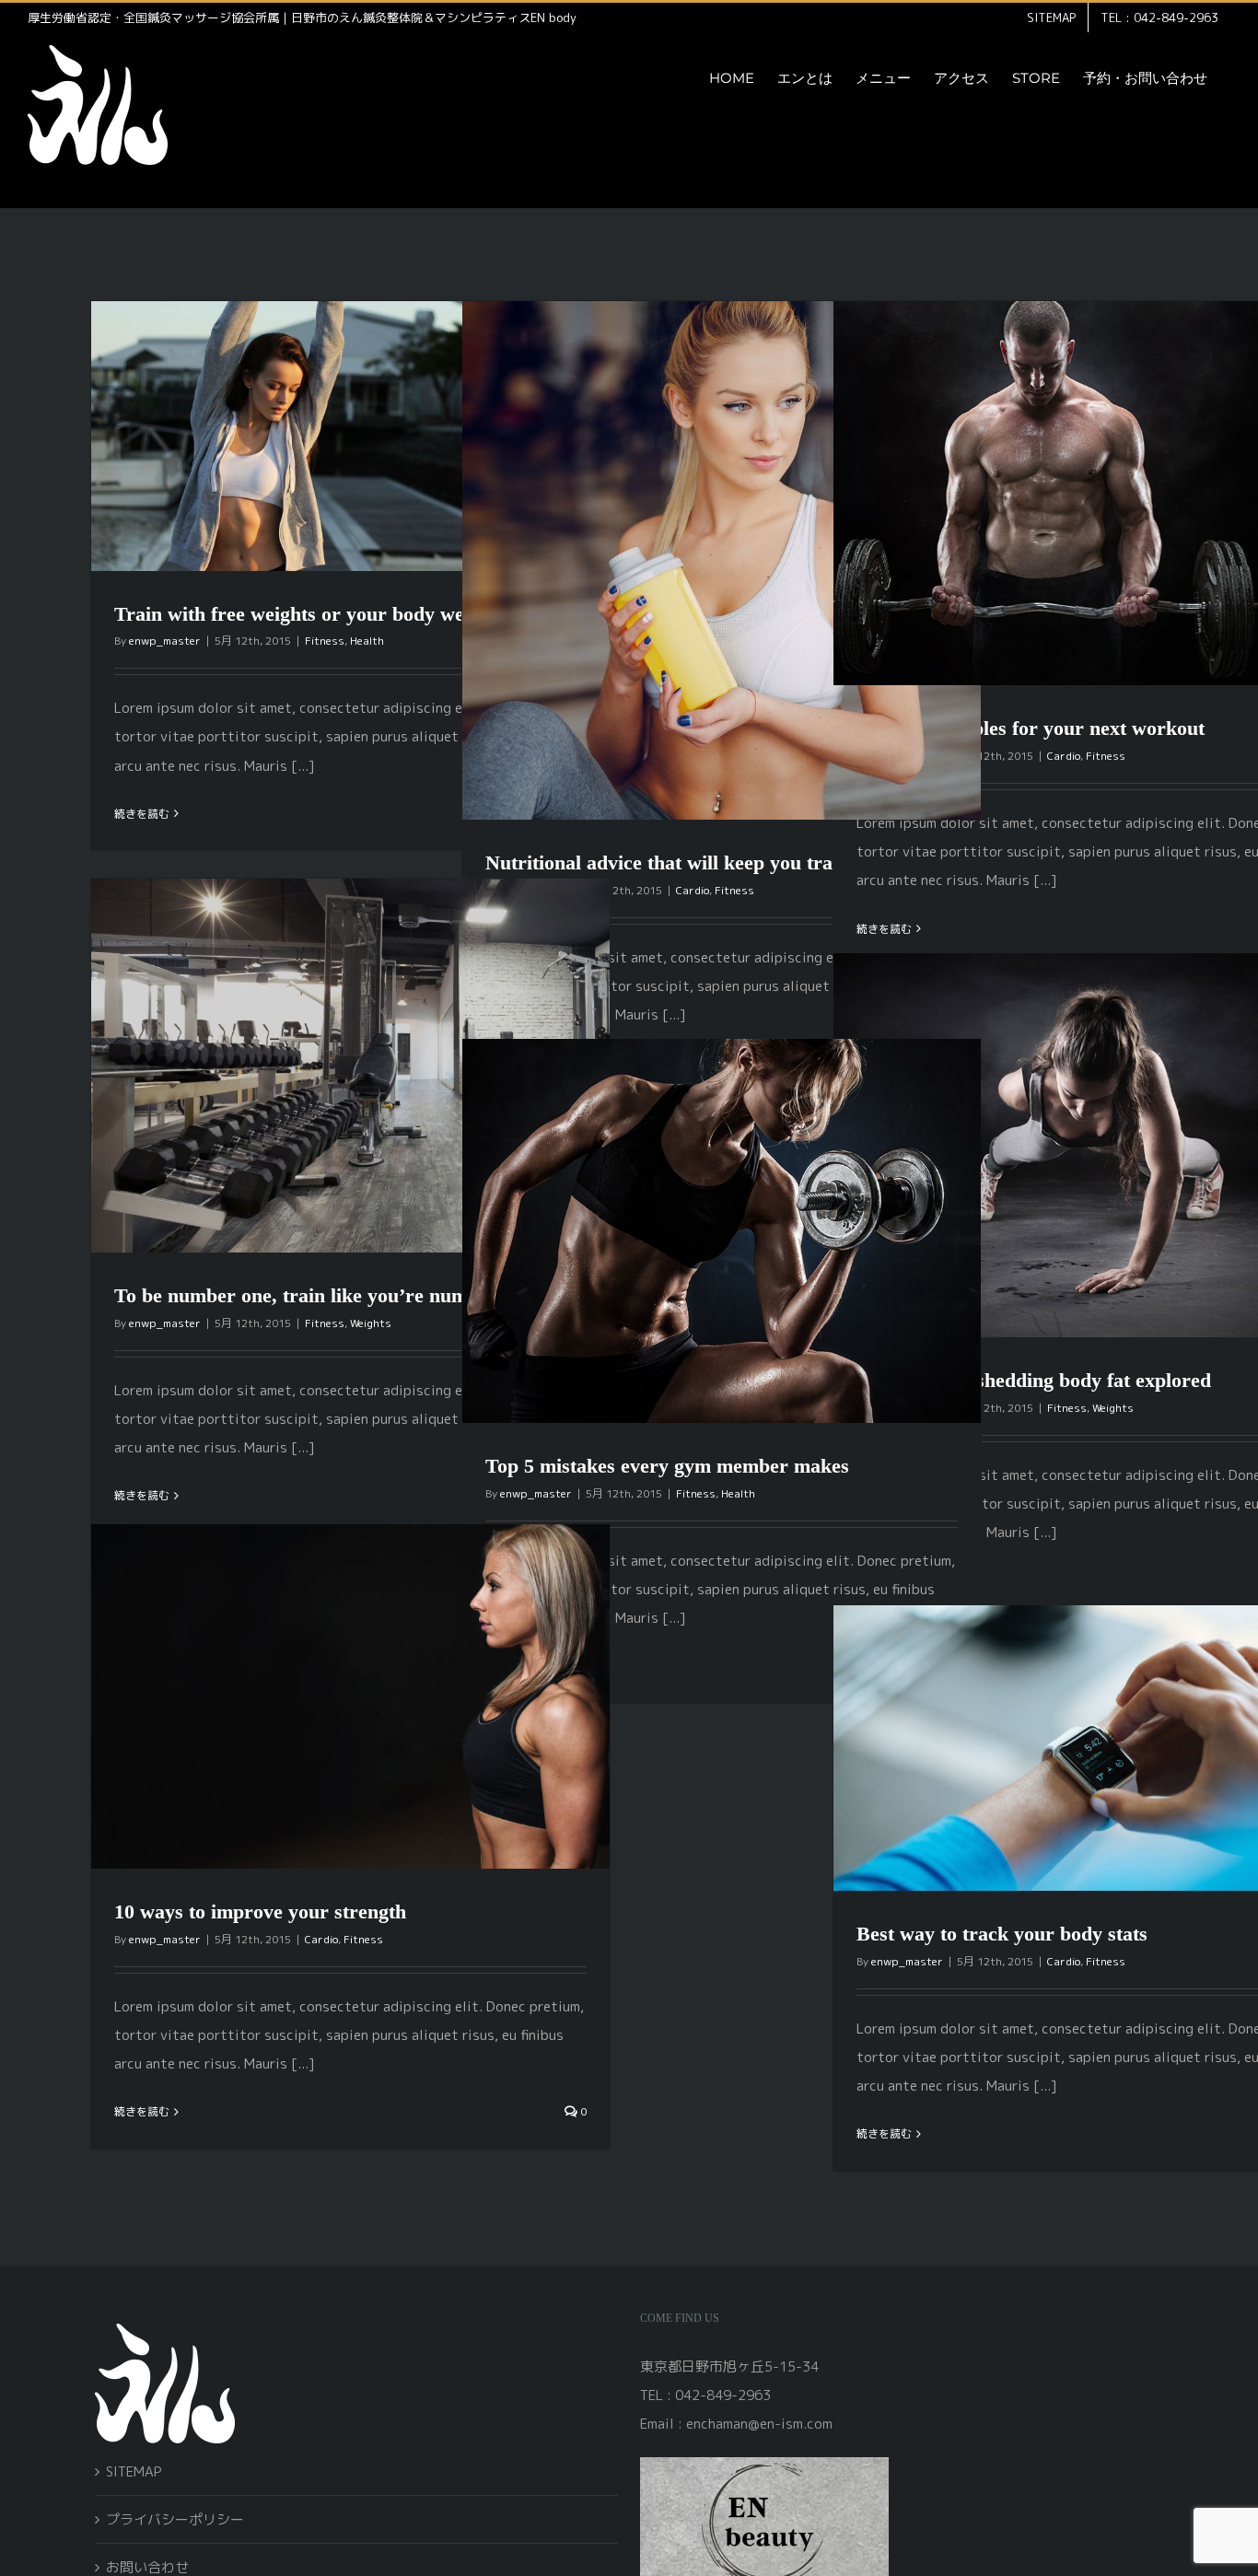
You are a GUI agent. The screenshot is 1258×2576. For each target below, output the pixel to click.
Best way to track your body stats (1002, 1934)
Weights (371, 1323)
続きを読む (142, 814)
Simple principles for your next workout (1031, 728)
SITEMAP (134, 2471)
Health (367, 641)
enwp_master (165, 641)
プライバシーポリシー (175, 2519)
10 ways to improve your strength (260, 1912)
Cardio (693, 890)
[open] (764, 2464)
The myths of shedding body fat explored (1034, 1380)
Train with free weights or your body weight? (311, 614)
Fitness (325, 641)
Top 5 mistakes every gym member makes (667, 1466)
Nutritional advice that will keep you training (681, 863)
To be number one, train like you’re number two (324, 1295)
